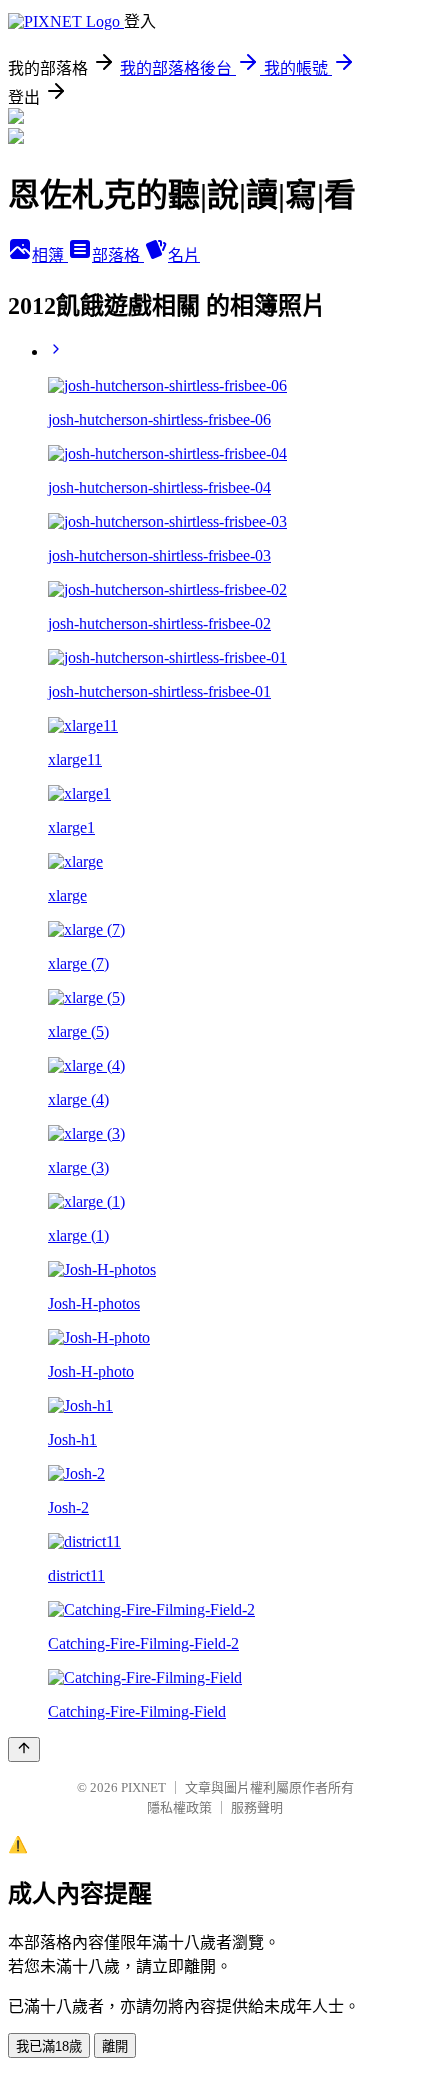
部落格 (118, 255)
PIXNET (143, 1787)
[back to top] (24, 1749)
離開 (115, 2046)
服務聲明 (257, 1807)
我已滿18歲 (49, 2046)
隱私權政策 (179, 1807)
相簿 (50, 255)
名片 (184, 255)
